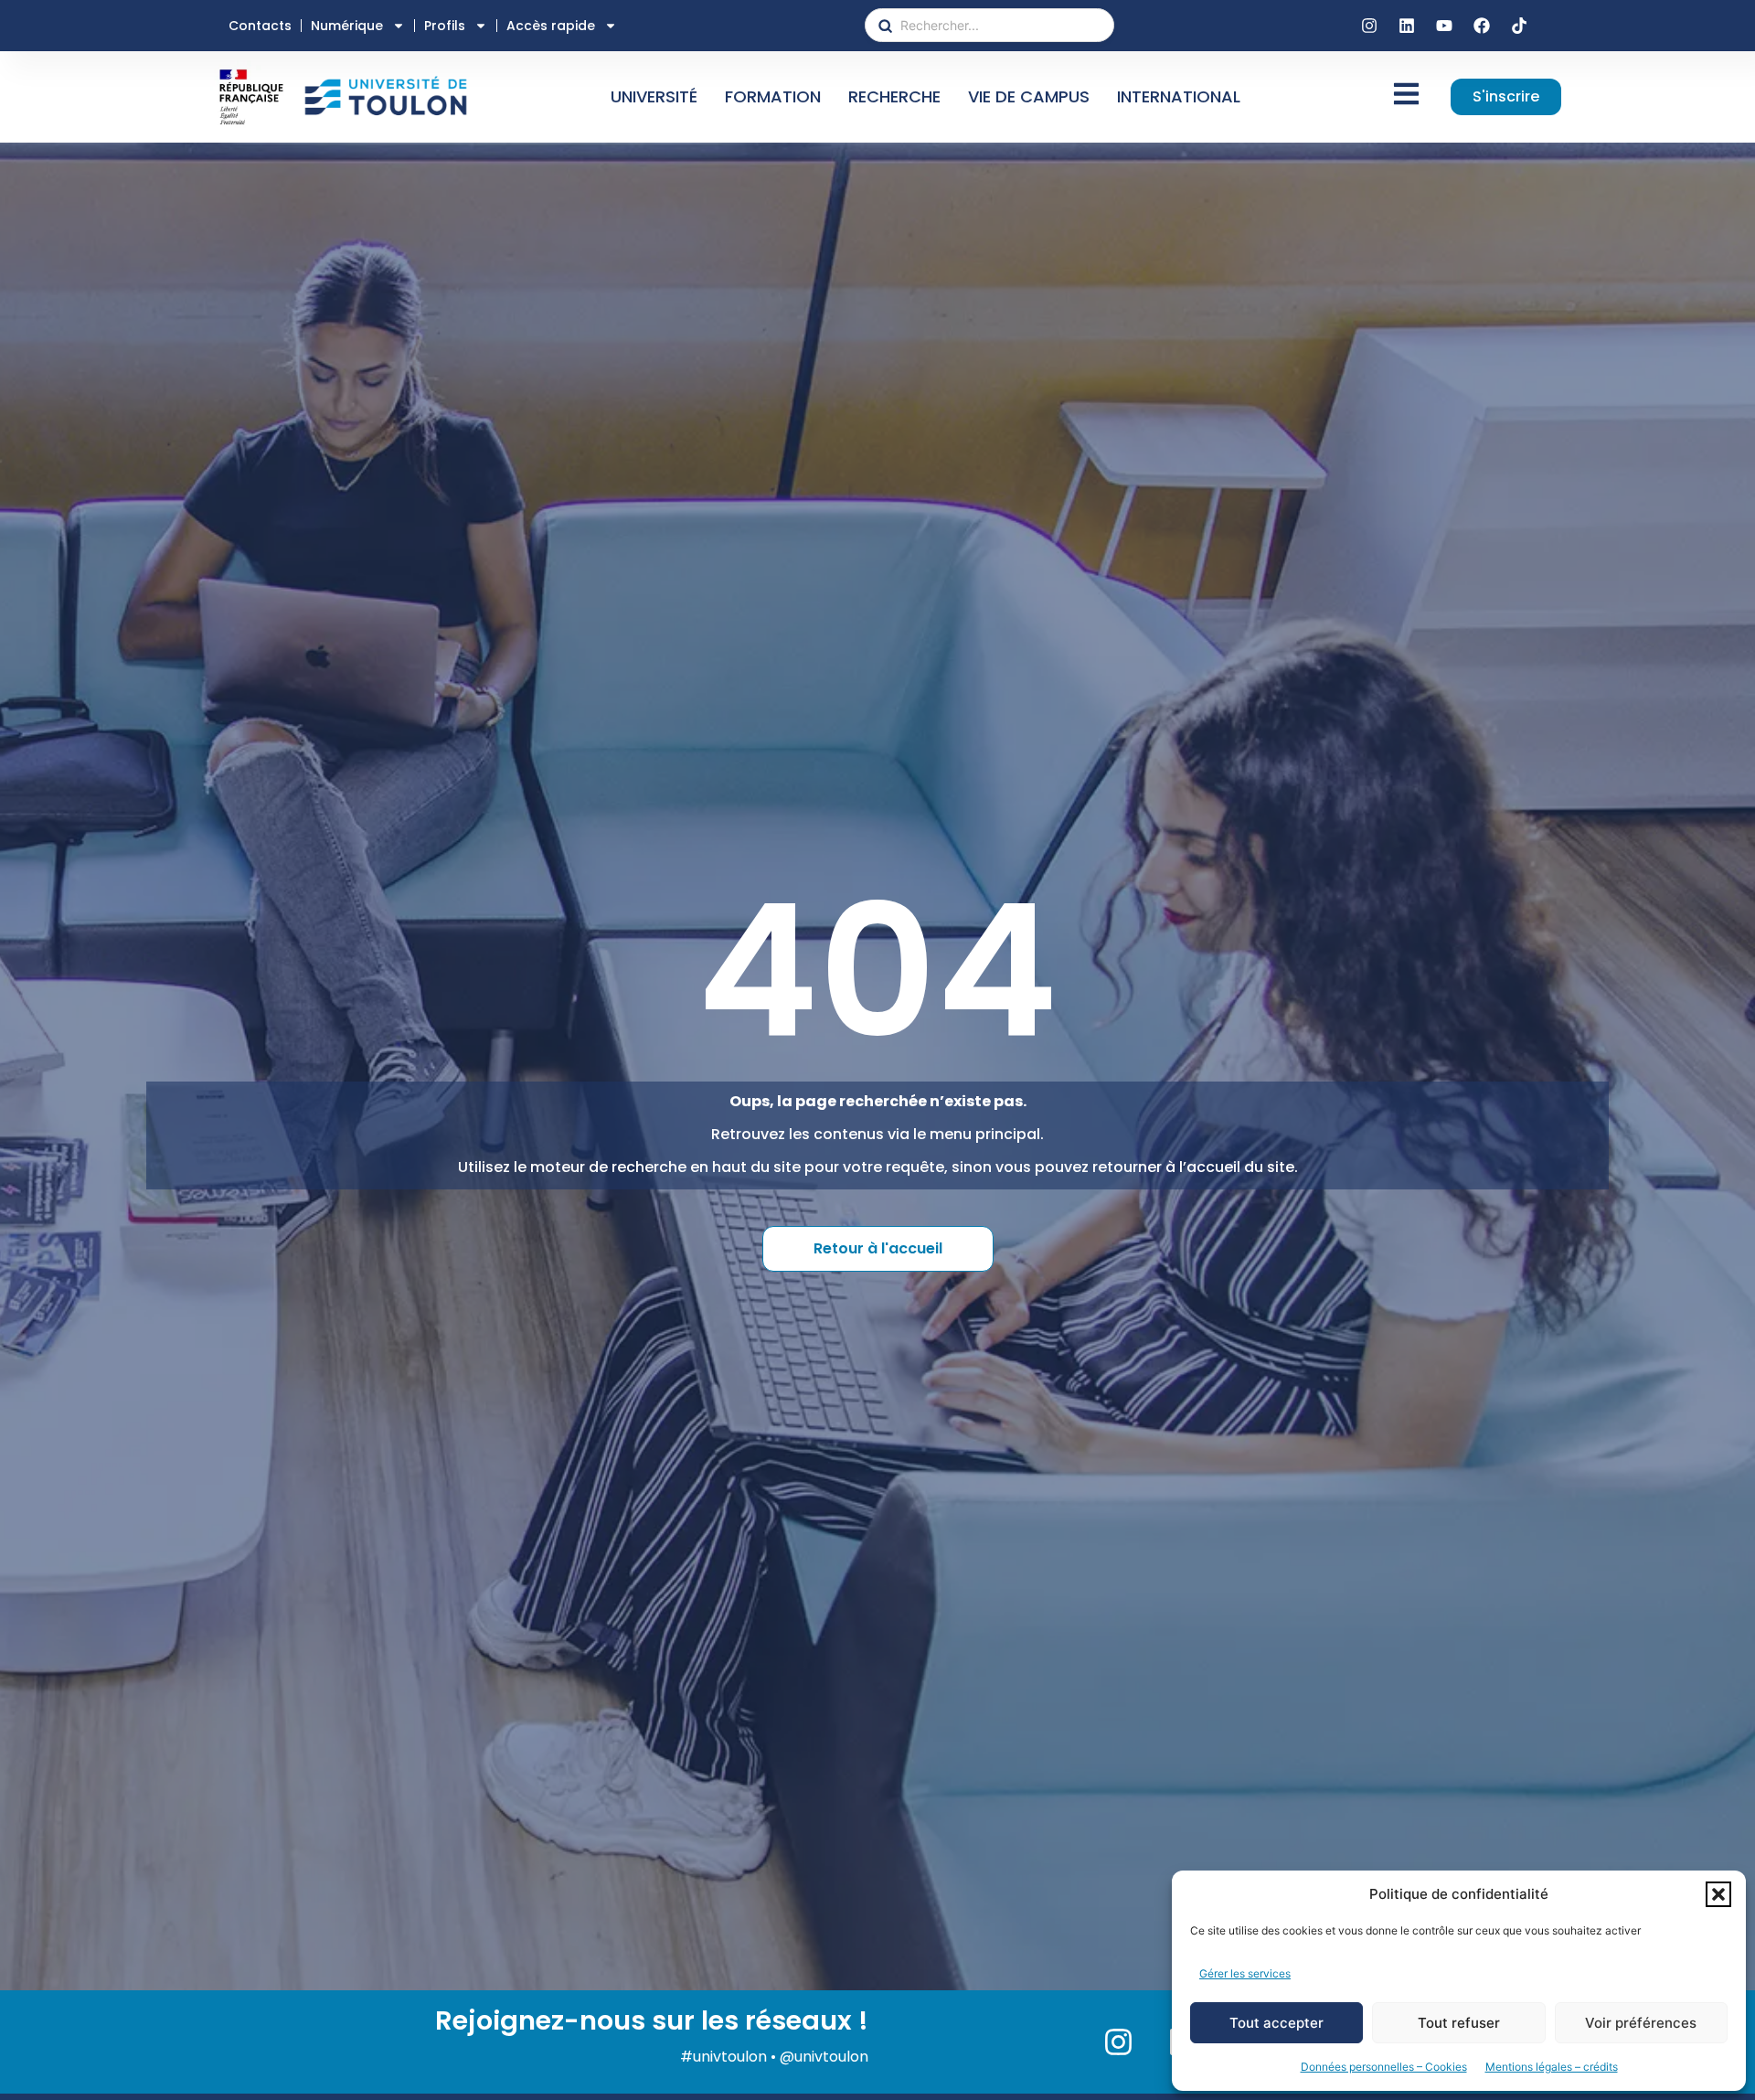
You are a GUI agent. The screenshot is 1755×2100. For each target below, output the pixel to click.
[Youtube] (1444, 26)
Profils (445, 26)
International (1179, 96)
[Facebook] (1482, 26)
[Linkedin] (1407, 26)
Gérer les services (1245, 1973)
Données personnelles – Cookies (1384, 2067)
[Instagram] (1369, 26)
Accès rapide (551, 26)
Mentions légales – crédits (1552, 2067)
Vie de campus (1029, 96)
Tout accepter (1276, 2023)
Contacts (260, 26)
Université (654, 96)
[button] (1718, 1894)
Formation (773, 96)
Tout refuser (1459, 2023)
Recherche (894, 96)
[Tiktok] (1519, 26)
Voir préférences (1641, 2023)
